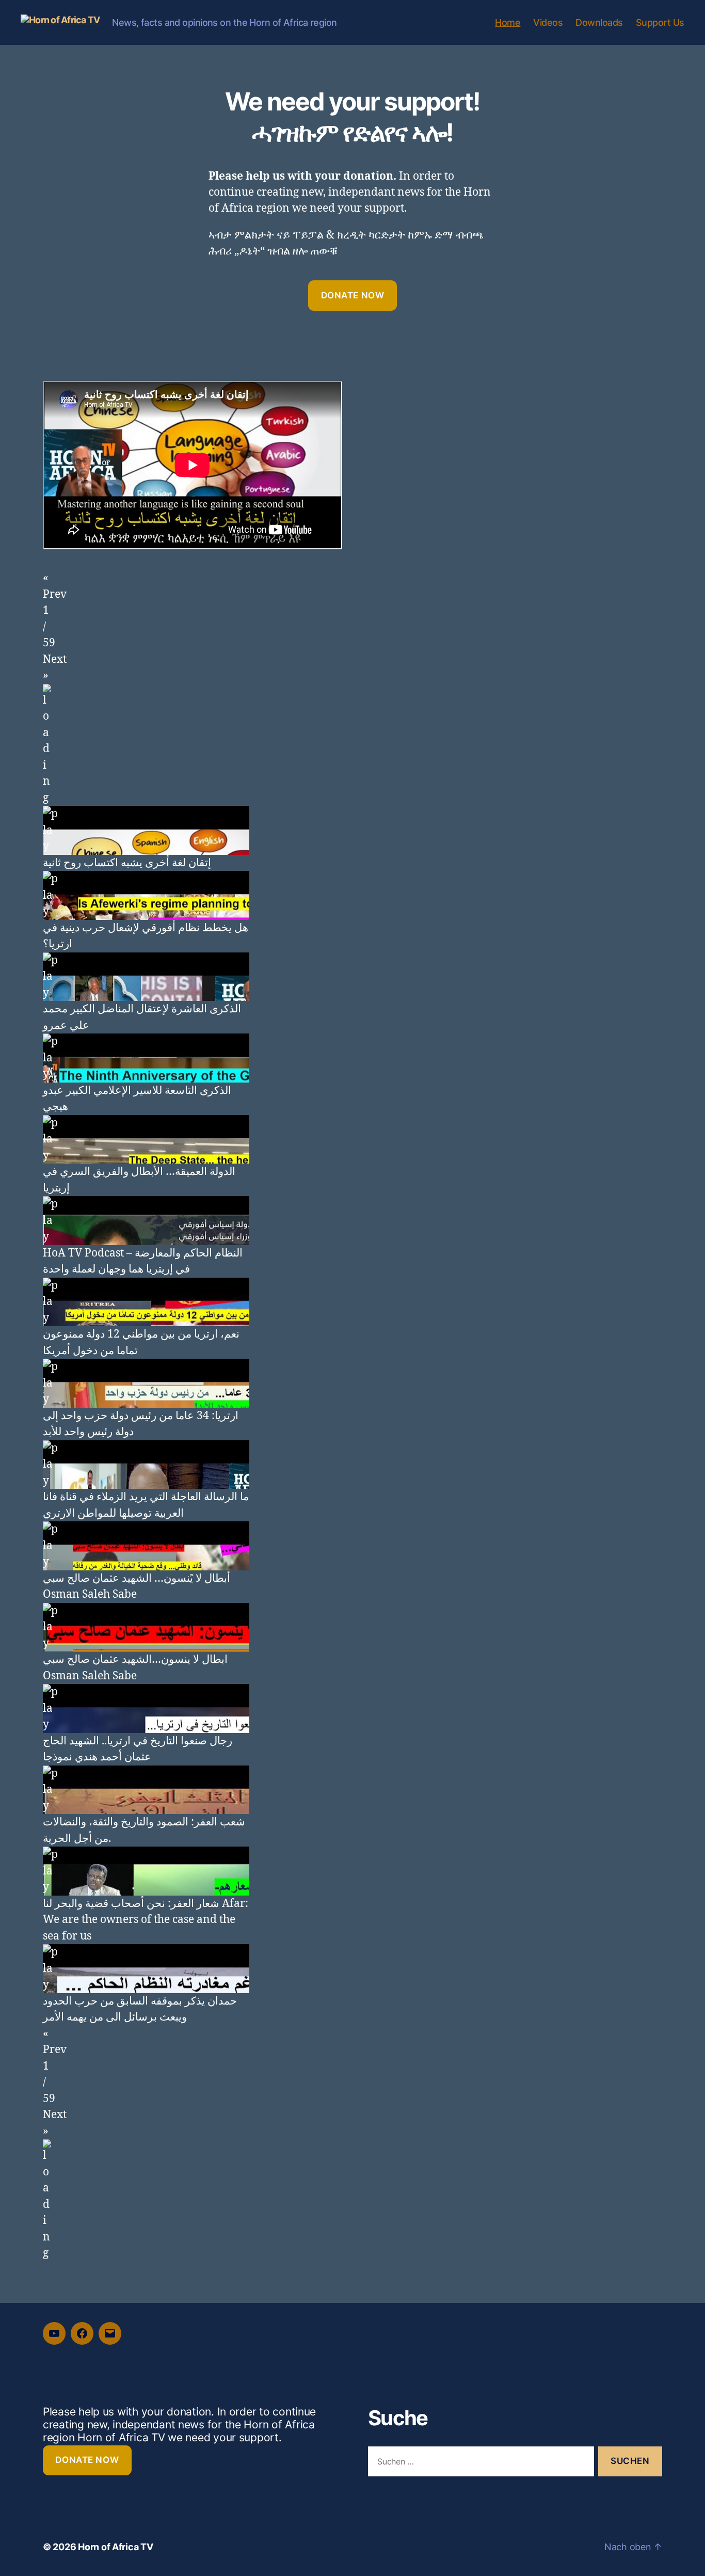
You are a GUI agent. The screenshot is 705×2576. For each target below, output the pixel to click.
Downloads (599, 22)
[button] (352, 586)
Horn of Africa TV (115, 2547)
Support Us (660, 22)
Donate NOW (353, 295)
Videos (548, 22)
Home (508, 22)
